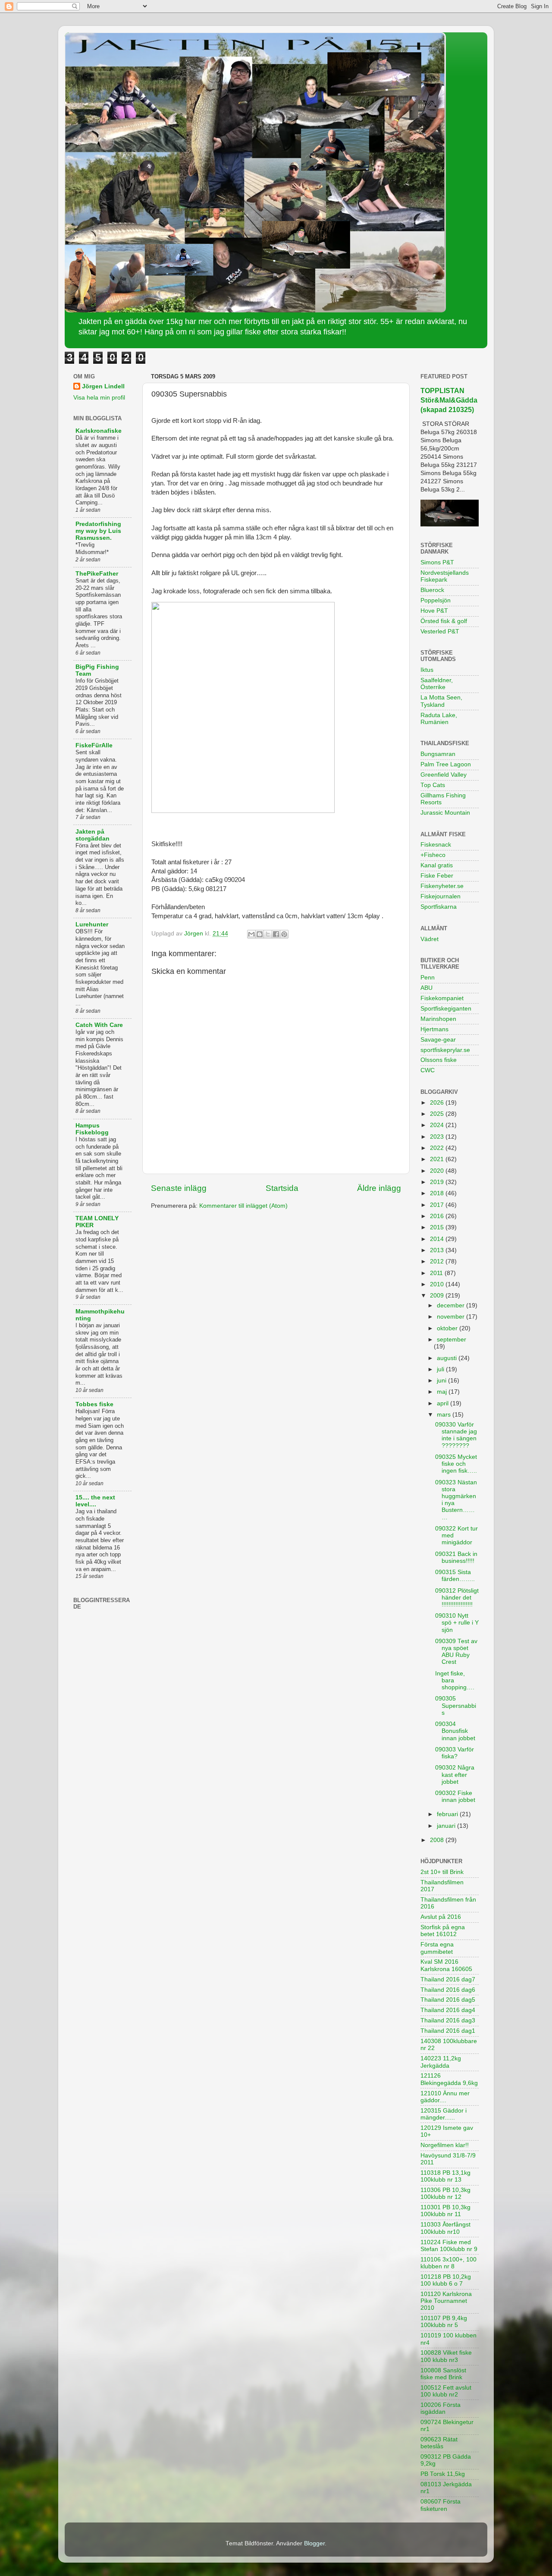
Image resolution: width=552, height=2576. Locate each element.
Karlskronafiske (99, 431)
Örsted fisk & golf (444, 621)
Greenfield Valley (444, 775)
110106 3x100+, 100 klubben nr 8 (448, 2263)
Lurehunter (92, 924)
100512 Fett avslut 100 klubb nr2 (446, 2391)
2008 (438, 1840)
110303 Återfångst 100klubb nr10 (445, 2228)
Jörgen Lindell (103, 386)
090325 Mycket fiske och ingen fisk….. (456, 1464)
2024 (438, 1125)
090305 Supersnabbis (456, 1705)
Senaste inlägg (179, 1188)
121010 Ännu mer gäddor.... (445, 2097)
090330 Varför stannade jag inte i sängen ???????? (456, 1435)
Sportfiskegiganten (446, 1009)
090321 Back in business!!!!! (456, 1557)
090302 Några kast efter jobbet (455, 1775)
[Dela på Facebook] (276, 934)
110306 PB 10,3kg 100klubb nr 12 (445, 2193)
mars (445, 1415)
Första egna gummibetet (437, 1948)
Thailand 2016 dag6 (448, 1990)
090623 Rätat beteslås (439, 2443)
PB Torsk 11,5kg (443, 2474)
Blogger (314, 2543)
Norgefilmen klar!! (445, 2145)
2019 (438, 1182)
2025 (438, 1114)
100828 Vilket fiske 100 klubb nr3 (446, 2356)
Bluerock (432, 590)
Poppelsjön (436, 600)
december (452, 1305)
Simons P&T (437, 562)
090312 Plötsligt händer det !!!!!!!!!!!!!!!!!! (457, 1598)
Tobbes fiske (94, 1404)
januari (447, 1826)
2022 (438, 1148)
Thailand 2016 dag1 (448, 2031)
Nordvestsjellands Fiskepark (445, 576)
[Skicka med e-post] (251, 934)
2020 (438, 1171)
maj (443, 1392)
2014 (438, 1239)
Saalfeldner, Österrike (437, 684)
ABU (427, 988)
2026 (438, 1103)
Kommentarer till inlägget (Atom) (243, 1206)
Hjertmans (434, 1029)
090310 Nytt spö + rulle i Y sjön (457, 1623)
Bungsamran (438, 754)
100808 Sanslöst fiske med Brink (443, 2374)
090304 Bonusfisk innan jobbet (455, 1731)
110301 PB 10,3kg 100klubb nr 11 (445, 2211)
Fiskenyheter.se (442, 886)
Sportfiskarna (439, 907)
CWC (428, 1070)
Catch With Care (99, 1025)
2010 (438, 1284)
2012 (438, 1261)
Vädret (430, 939)
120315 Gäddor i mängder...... (444, 2114)
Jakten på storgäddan (93, 835)
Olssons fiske (439, 1060)
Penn (428, 978)
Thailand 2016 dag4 (448, 2010)
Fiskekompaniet (442, 998)
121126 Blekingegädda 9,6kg (449, 2079)
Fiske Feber (437, 876)
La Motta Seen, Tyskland (441, 701)
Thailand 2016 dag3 (448, 2020)
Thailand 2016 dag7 (448, 1979)
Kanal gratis (437, 865)
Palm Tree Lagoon (446, 764)
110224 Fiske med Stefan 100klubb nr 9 (449, 2246)
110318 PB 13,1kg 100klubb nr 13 (445, 2176)
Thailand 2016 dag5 (448, 2000)
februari (448, 1814)
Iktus (427, 670)
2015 (438, 1227)
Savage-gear (438, 1040)
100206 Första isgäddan (441, 2408)
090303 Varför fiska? (455, 1753)
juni (442, 1381)
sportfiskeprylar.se (445, 1050)
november (452, 1317)
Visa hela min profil (99, 398)
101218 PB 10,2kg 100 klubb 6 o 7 (446, 2280)
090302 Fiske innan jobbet (455, 1797)
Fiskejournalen (441, 896)
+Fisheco (433, 855)
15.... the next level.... (95, 1501)
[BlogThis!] (260, 934)
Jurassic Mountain (445, 813)
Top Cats (433, 785)
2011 (437, 1273)
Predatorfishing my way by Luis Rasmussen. (98, 531)
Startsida (282, 1188)
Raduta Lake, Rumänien (439, 719)
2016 (438, 1216)
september (452, 1340)
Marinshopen (438, 1019)
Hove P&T (434, 611)
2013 (438, 1250)
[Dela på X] (268, 934)
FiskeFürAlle (94, 745)
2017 (438, 1205)
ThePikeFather (97, 574)
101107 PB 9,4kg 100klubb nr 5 (444, 2322)
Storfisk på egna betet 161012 (443, 1931)
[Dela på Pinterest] (284, 934)
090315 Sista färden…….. (455, 1576)
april (444, 1403)
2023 (438, 1137)
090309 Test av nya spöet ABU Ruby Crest (456, 1652)
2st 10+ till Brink (442, 1872)
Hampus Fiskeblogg (92, 1129)
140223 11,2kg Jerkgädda (441, 2062)
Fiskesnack (436, 845)
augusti (448, 1358)
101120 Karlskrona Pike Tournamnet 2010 (446, 2301)
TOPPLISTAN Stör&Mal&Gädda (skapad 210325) (449, 400)
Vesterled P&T (440, 631)
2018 (438, 1193)
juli (441, 1369)
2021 (438, 1159)
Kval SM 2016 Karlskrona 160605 (446, 1965)
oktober (448, 1328)
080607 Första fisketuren (441, 2505)
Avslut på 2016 (441, 1917)
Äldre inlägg (379, 1188)
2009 (438, 1296)
